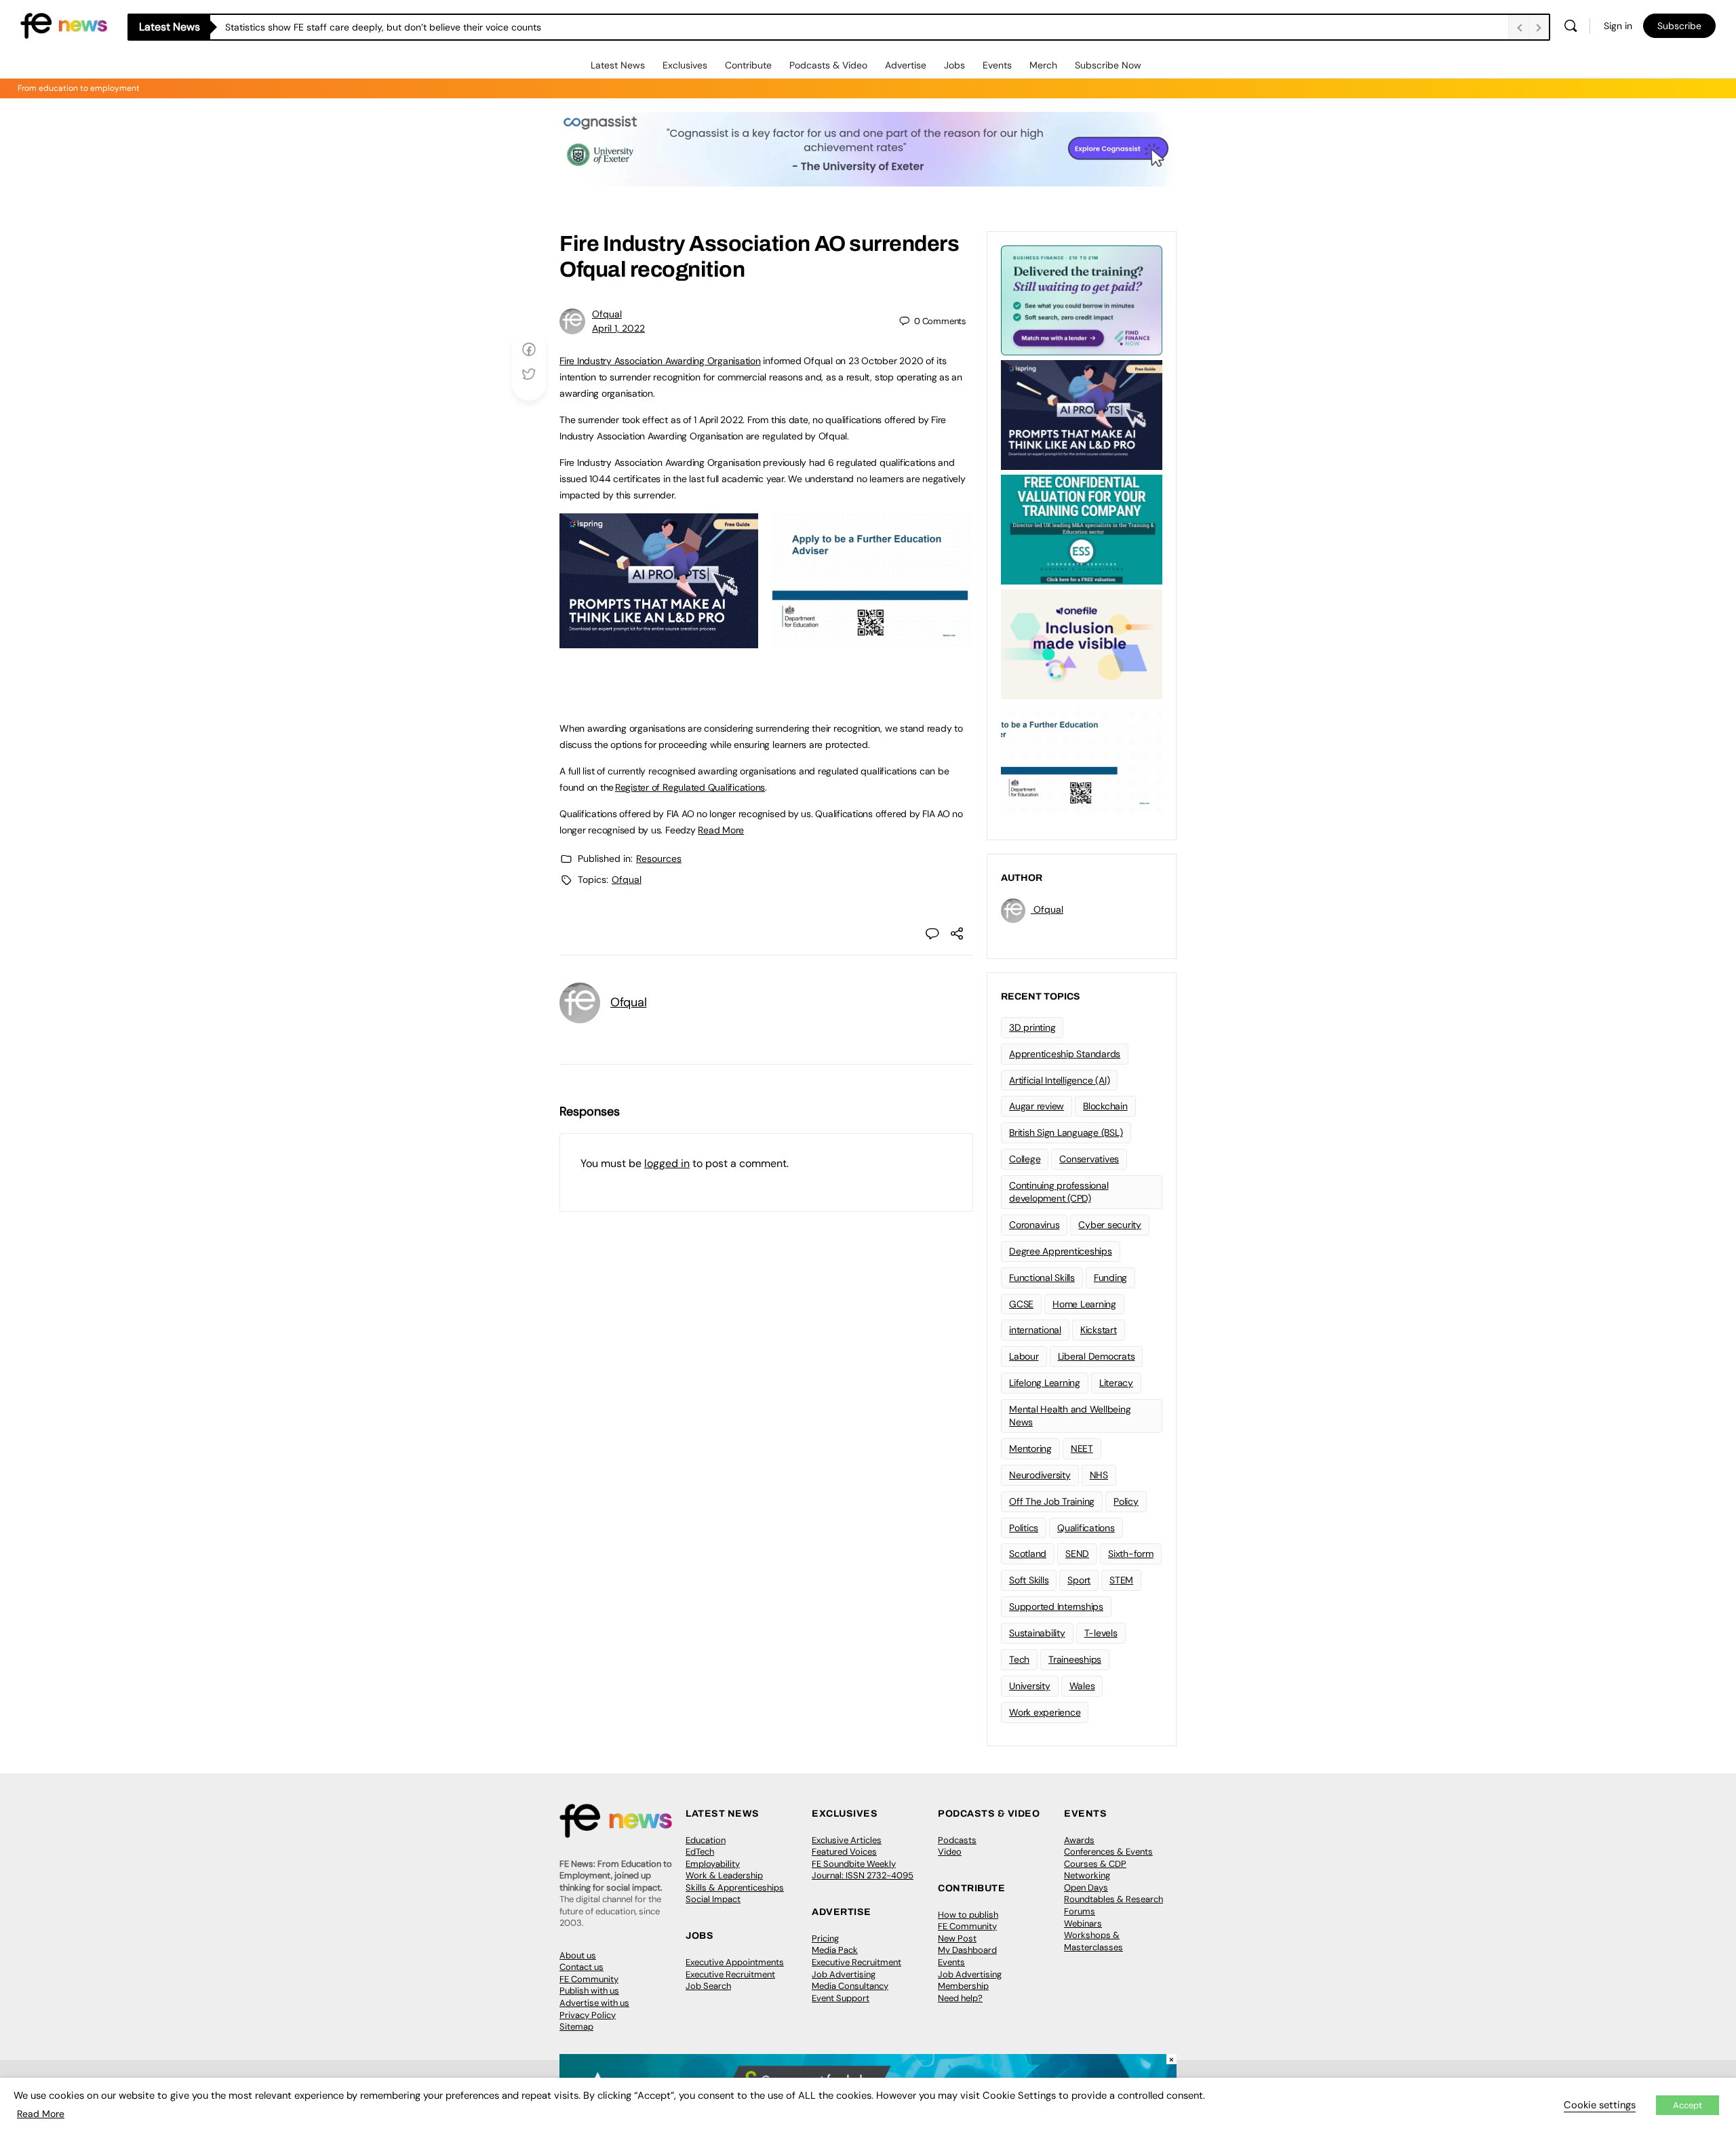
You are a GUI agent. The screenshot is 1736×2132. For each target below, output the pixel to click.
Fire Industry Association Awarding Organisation (660, 361)
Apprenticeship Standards (1065, 1054)
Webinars (1083, 1923)
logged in (667, 1163)
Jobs (954, 65)
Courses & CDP (1095, 1864)
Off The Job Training (1052, 1501)
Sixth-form (1131, 1554)
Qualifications (1086, 1528)
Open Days (1086, 1888)
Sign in (1618, 26)
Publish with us (589, 1991)
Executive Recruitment (730, 1974)
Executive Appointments (735, 1962)
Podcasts (957, 1840)
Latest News (618, 65)
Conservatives (1089, 1159)
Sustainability (1037, 1633)
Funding (1110, 1278)
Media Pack (835, 1950)
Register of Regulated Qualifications (690, 787)
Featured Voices (844, 1852)
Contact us (581, 1967)
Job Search (708, 1986)
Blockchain (1105, 1106)
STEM (1121, 1580)
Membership (963, 1986)
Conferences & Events (1108, 1852)
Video (950, 1852)
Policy (1126, 1501)
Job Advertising (844, 1974)
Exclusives (685, 65)
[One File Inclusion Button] (1082, 643)
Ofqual (607, 314)
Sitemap (576, 2027)
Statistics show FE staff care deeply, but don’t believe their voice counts (383, 27)
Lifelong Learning (1045, 1383)
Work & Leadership (724, 1875)
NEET (1082, 1448)
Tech (1019, 1659)
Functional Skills (1042, 1278)
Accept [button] (1688, 2105)
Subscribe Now (1108, 65)
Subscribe (1679, 26)
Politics (1024, 1528)
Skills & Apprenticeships (735, 1888)
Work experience (1045, 1712)
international (1035, 1330)
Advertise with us (594, 2003)
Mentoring (1030, 1448)
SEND (1077, 1554)
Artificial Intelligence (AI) (1059, 1080)
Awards (1079, 1840)
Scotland (1028, 1554)
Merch (1043, 65)
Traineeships (1075, 1659)
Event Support (841, 1998)
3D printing (1032, 1027)
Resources (659, 858)
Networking (1087, 1875)
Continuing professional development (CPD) (1059, 1192)
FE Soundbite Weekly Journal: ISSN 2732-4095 (863, 1870)
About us (578, 1955)
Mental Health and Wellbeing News (1070, 1416)
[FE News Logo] (64, 25)
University (1030, 1686)
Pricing (825, 1938)
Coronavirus (1034, 1225)
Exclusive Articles (847, 1840)
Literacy (1116, 1383)
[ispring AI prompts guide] (659, 641)
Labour (1024, 1356)
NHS (1099, 1475)
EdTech (700, 1852)
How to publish (968, 1915)
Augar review (1037, 1106)
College (1025, 1159)
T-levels (1101, 1633)
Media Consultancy (850, 1986)
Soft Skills (1029, 1580)
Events (997, 65)
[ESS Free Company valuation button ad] (1082, 528)
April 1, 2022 (618, 328)
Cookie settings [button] (1600, 2105)
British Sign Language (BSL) (1066, 1132)
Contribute (748, 65)
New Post (957, 1938)
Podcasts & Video (828, 65)
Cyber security (1110, 1225)
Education (706, 1840)
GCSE (1021, 1304)
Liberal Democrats (1097, 1356)
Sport (1079, 1580)
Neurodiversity (1040, 1475)
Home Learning (1084, 1304)
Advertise (906, 65)
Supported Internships (1056, 1606)
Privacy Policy (588, 2015)
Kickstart (1099, 1330)
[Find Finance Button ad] (1082, 299)
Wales (1082, 1686)
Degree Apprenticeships (1061, 1251)
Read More (721, 830)
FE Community (589, 1979)
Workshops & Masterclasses (1093, 1941)
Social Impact (713, 1899)
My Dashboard (967, 1950)
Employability (713, 1864)
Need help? (960, 1998)
